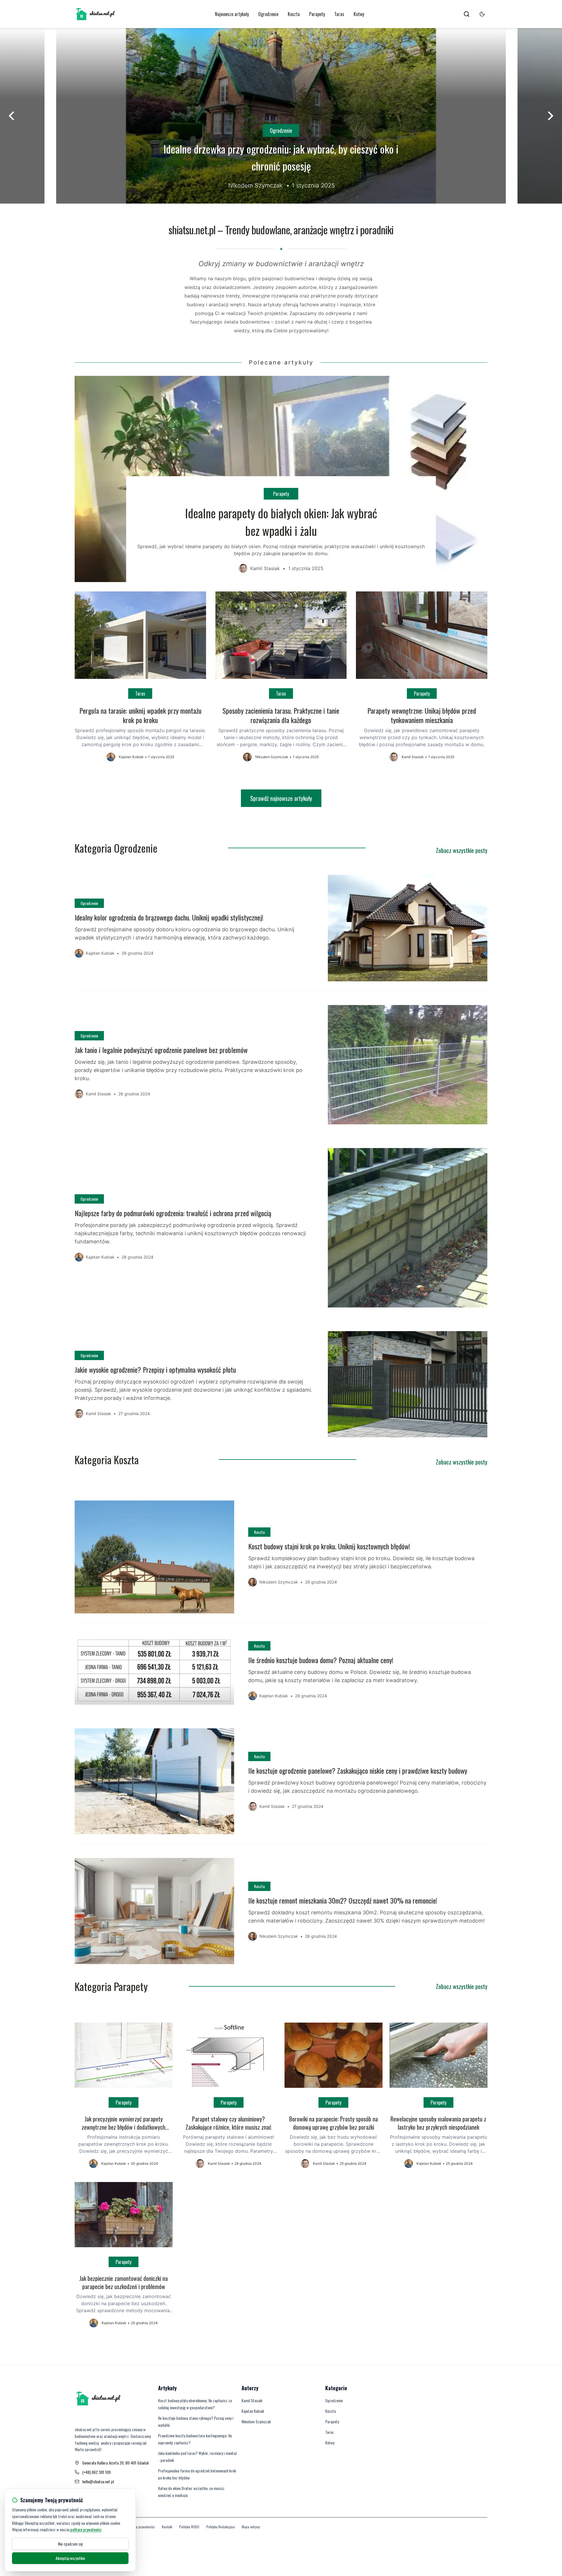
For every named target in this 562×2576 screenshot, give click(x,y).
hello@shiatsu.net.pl (98, 2482)
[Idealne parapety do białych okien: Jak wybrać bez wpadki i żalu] (281, 479)
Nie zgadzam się (70, 2544)
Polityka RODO (189, 2527)
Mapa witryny (251, 2527)
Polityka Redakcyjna (221, 2527)
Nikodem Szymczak (256, 2421)
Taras (339, 14)
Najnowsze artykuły (232, 14)
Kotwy (359, 14)
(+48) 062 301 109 (96, 2472)
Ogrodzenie (268, 14)
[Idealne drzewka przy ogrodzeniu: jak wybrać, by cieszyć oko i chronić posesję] (281, 116)
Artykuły (167, 2388)
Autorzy (250, 2388)
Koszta (294, 14)
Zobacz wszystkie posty (462, 850)
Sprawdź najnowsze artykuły (281, 798)
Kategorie (336, 2388)
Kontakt (167, 2527)
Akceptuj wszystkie (70, 2558)
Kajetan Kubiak (253, 2411)
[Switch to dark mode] (482, 14)
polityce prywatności (86, 2529)
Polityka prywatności (141, 2527)
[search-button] (467, 14)
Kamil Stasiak (252, 2400)
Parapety (317, 14)
